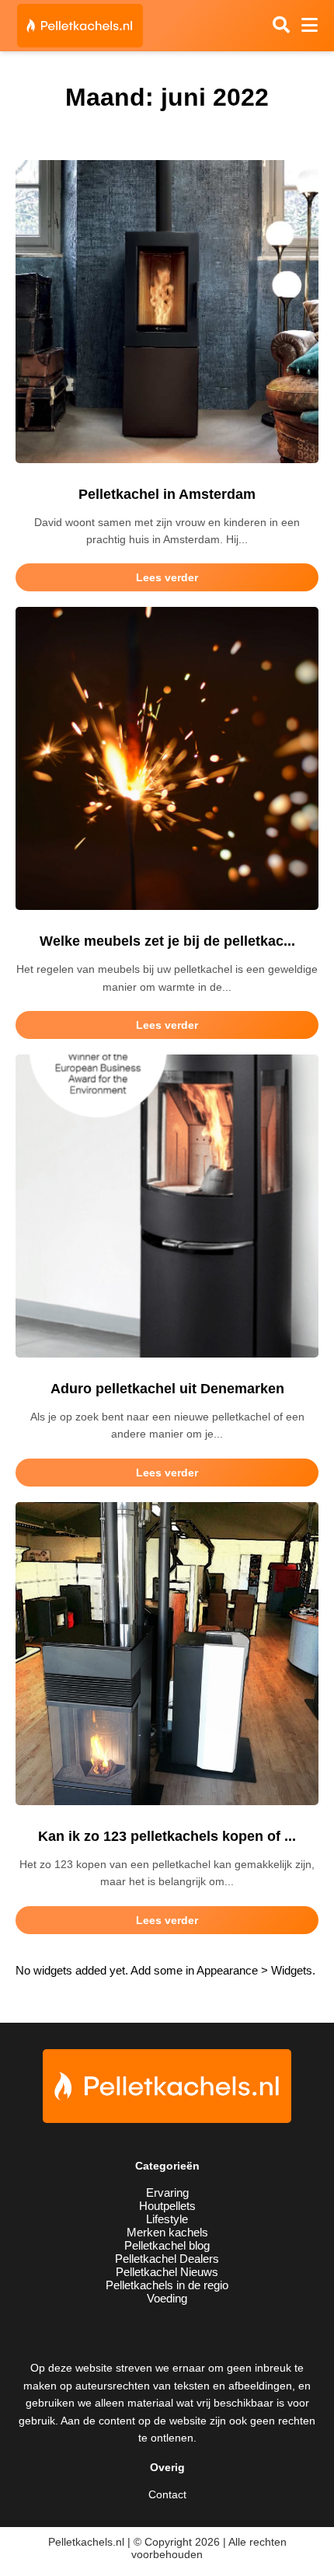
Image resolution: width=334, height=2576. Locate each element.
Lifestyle (167, 2219)
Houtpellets (167, 2206)
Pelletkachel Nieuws (167, 2272)
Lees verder (167, 577)
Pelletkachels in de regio (167, 2285)
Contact (167, 2494)
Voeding (167, 2298)
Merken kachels (167, 2232)
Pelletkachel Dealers (167, 2259)
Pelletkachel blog (167, 2245)
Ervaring (167, 2193)
